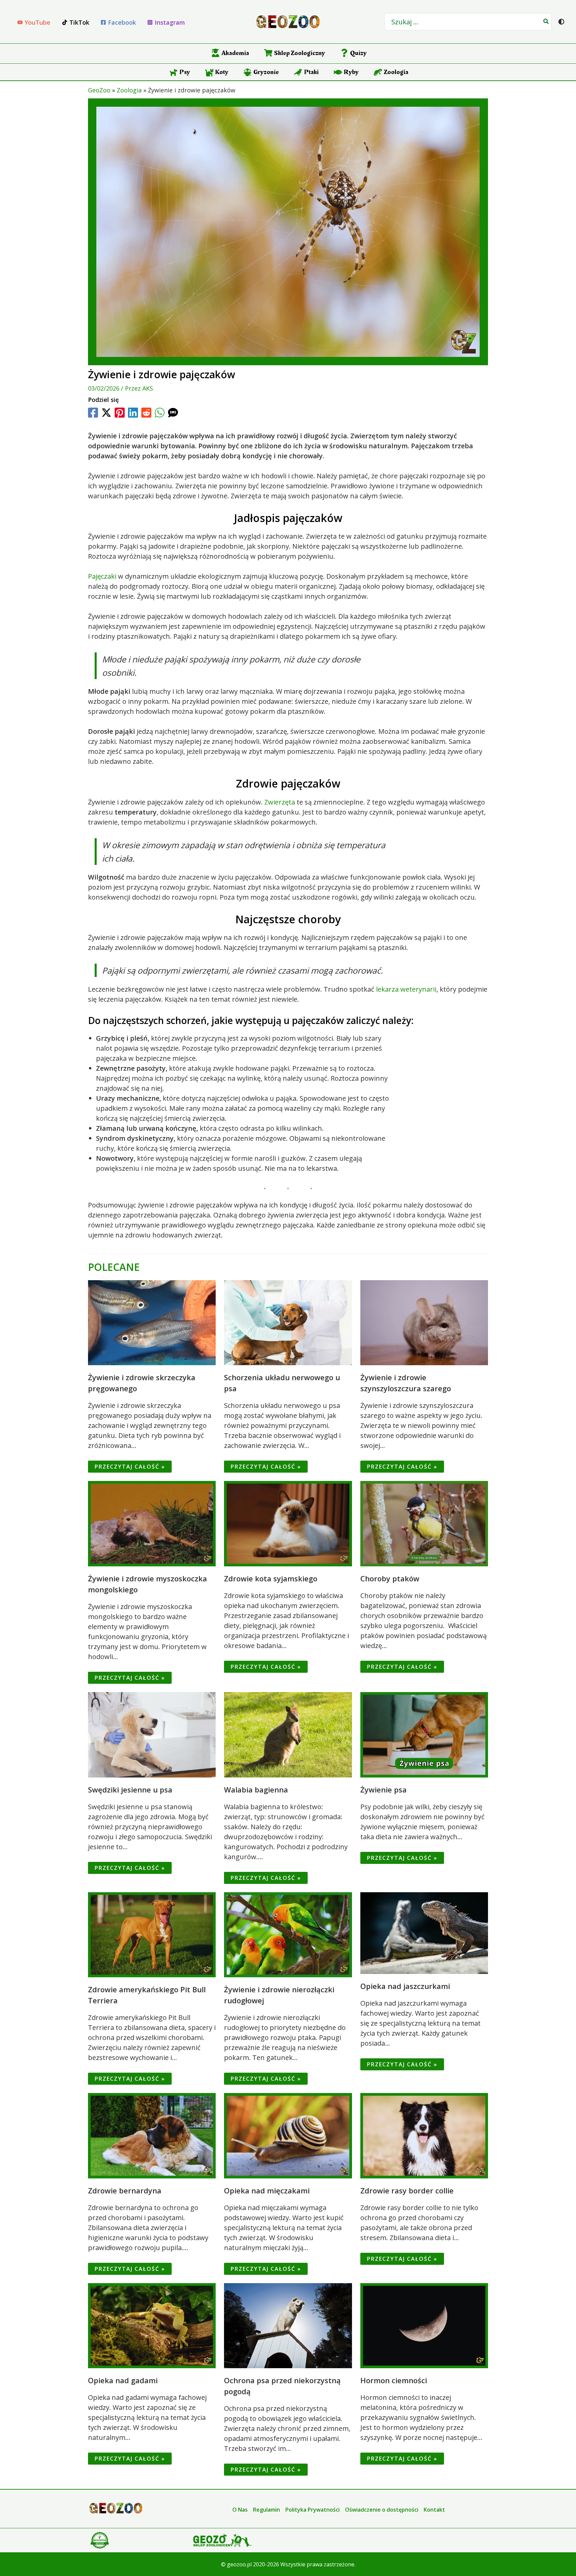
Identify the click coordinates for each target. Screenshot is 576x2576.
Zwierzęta (280, 802)
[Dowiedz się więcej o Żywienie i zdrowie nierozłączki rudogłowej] (288, 1934)
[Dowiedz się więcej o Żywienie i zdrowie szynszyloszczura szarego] (424, 1322)
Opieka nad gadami (123, 2380)
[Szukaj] (546, 22)
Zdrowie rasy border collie (407, 2190)
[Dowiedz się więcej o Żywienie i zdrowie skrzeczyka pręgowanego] (152, 1322)
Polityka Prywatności (312, 2510)
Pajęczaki (102, 576)
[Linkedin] (133, 413)
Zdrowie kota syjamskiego (271, 1578)
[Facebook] (93, 413)
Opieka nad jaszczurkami (405, 1986)
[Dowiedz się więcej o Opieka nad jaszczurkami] (424, 1932)
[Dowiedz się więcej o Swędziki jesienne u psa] (152, 1734)
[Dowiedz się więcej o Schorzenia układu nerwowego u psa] (288, 1322)
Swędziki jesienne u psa (130, 1789)
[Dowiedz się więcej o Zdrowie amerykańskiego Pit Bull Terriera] (152, 1934)
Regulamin (266, 2510)
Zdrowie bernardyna (125, 2190)
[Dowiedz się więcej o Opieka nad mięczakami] (288, 2135)
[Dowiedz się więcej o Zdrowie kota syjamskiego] (288, 1523)
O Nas (240, 2510)
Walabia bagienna (256, 1789)
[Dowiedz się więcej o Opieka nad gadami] (152, 2325)
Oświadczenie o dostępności (382, 2510)
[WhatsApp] (160, 413)
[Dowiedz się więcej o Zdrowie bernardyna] (152, 2135)
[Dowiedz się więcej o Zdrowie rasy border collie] (424, 2135)
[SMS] (173, 413)
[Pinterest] (120, 413)
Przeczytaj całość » (130, 1467)
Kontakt (434, 2510)
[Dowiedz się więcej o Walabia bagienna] (288, 1734)
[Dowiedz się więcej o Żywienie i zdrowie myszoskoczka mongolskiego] (152, 1523)
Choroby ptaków (390, 1578)
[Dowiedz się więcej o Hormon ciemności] (424, 2325)
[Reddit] (146, 413)
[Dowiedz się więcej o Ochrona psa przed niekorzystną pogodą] (288, 2325)
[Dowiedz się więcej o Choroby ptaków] (424, 1523)
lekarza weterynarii (406, 989)
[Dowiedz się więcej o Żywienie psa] (424, 1734)
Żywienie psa (383, 1789)
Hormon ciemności (394, 2380)
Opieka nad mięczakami (267, 2190)
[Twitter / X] (106, 413)
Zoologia (129, 90)
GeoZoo (99, 90)
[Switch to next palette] (561, 22)
